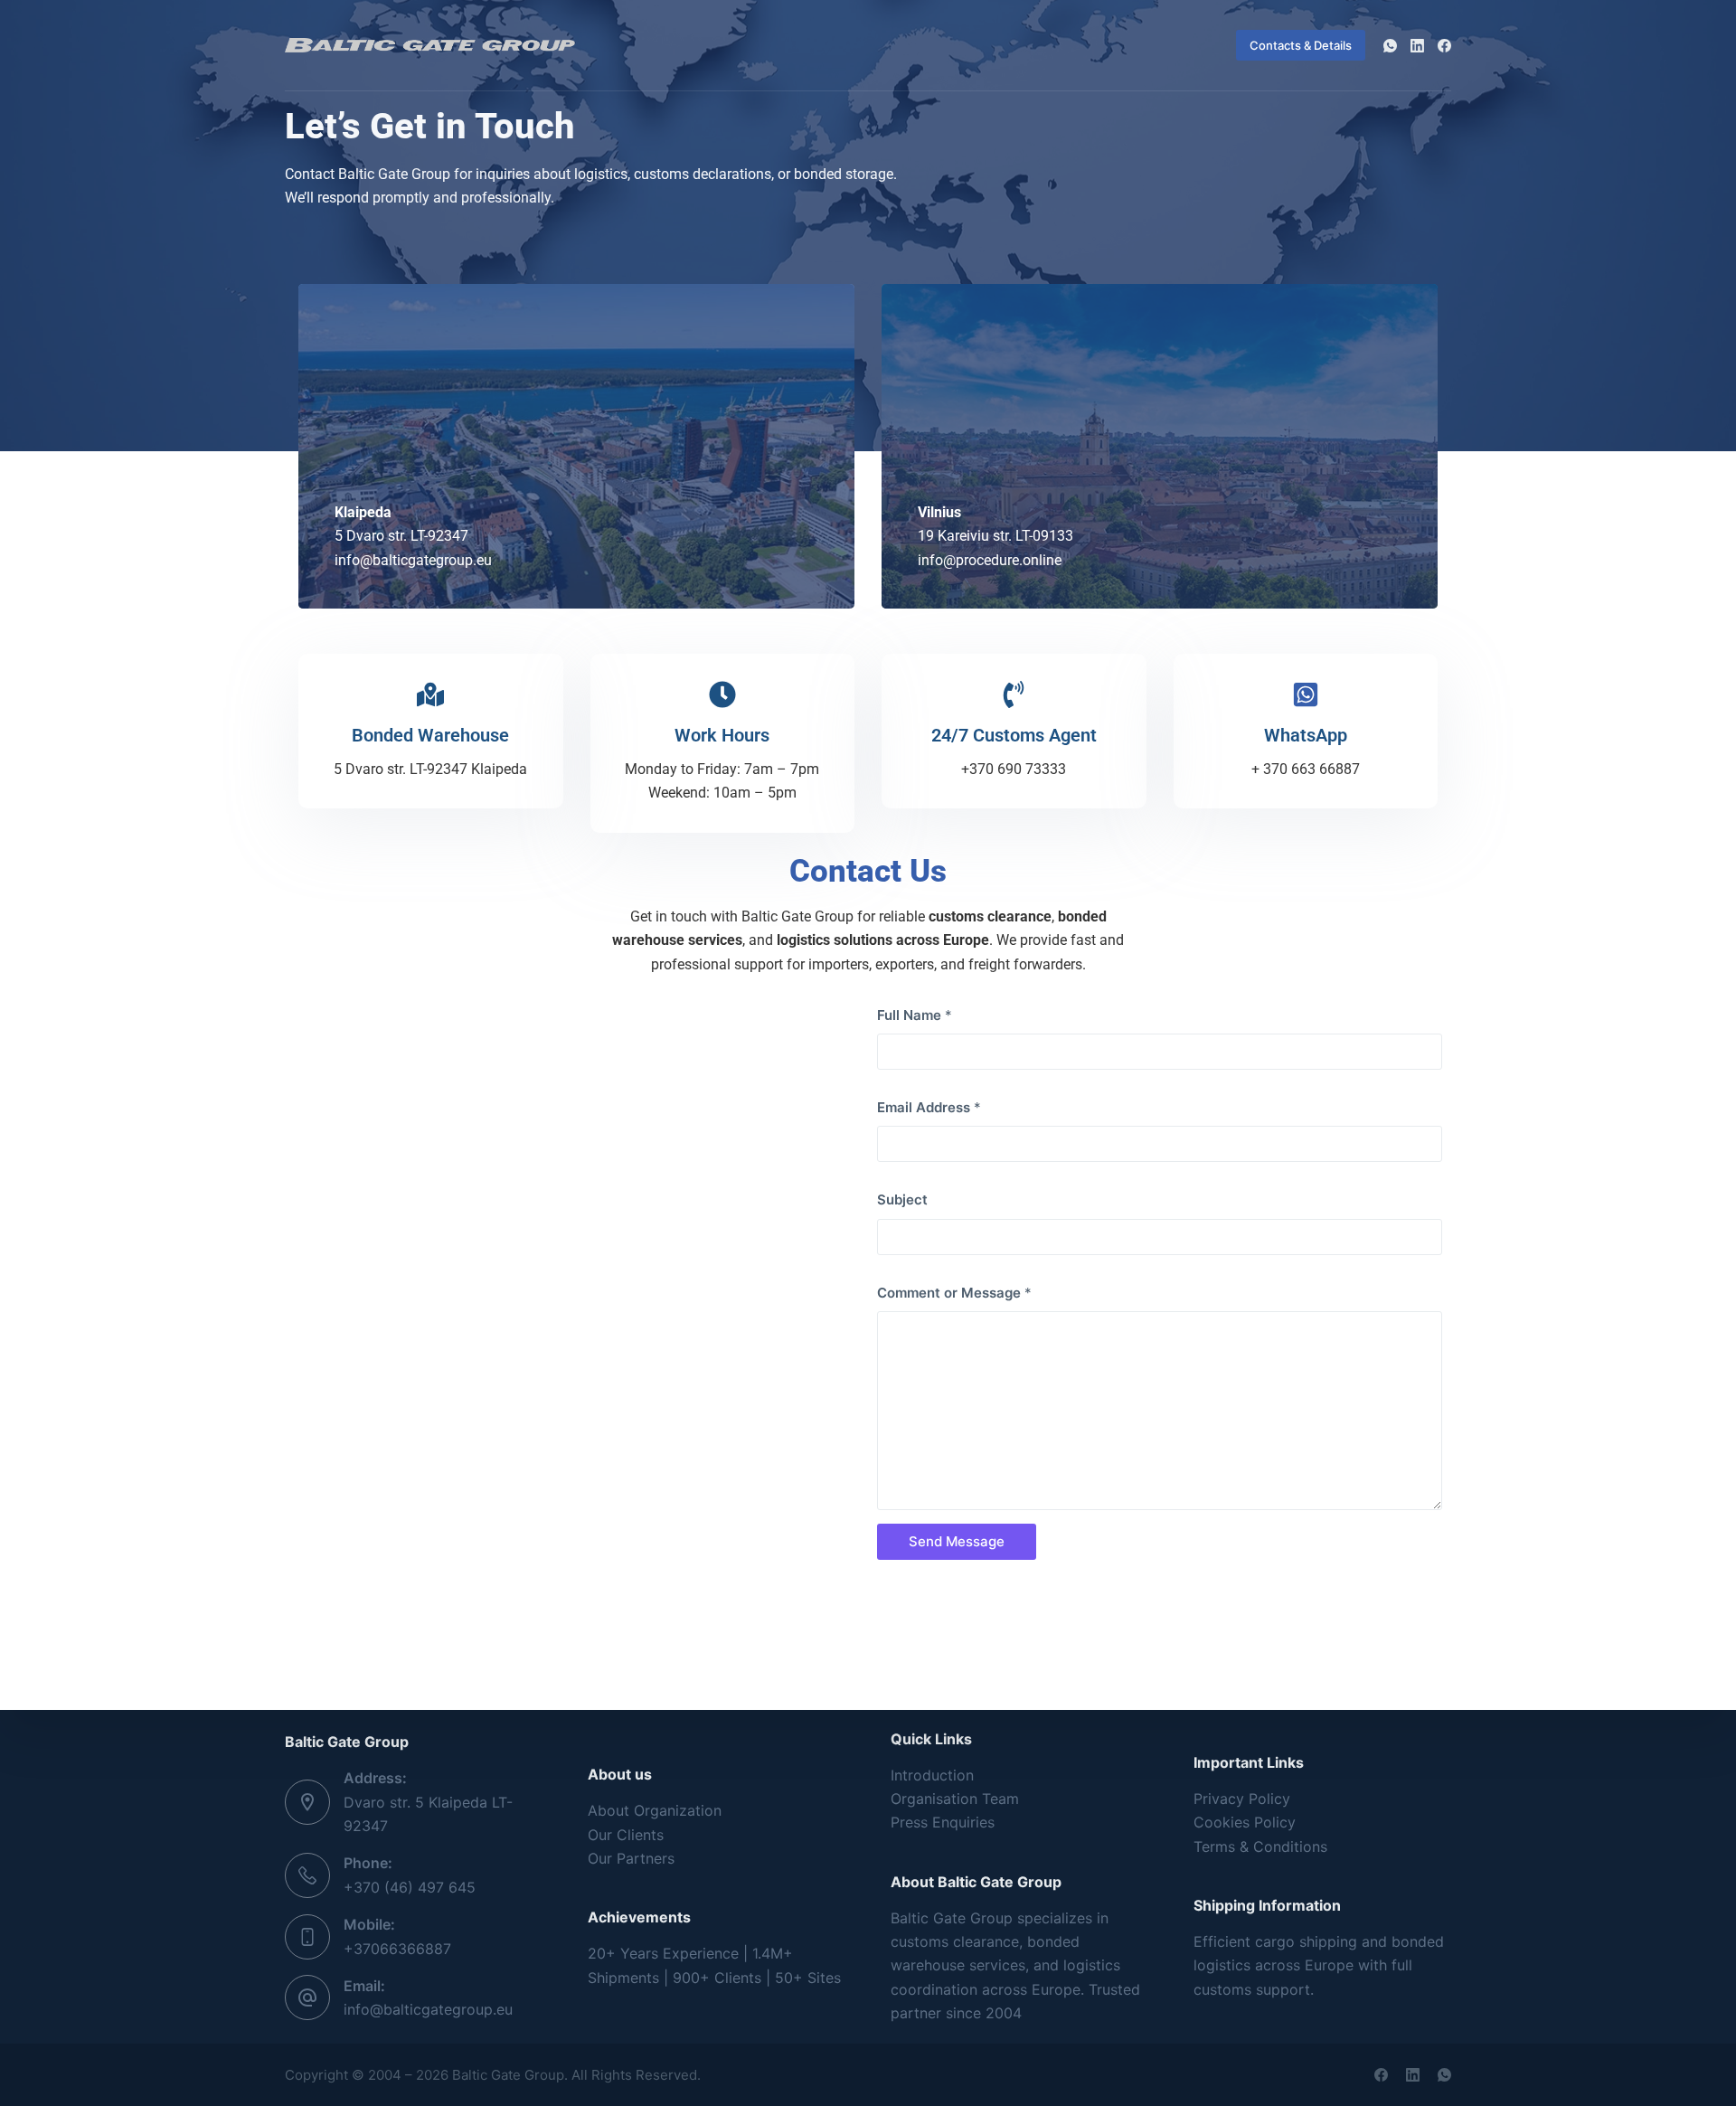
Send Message (957, 1541)
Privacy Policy (1242, 1799)
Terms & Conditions (1260, 1846)
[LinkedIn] (1417, 46)
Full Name (915, 1015)
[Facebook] (1444, 46)
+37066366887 (397, 1949)
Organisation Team (955, 1799)
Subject (902, 1199)
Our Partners (631, 1858)
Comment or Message (954, 1293)
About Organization (655, 1810)
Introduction (932, 1775)
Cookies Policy (1245, 1822)
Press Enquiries (943, 1822)
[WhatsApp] (1390, 46)
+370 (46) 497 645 (410, 1887)
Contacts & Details (1301, 45)
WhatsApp (1306, 735)
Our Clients (626, 1835)
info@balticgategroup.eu (428, 2009)
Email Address (929, 1107)
